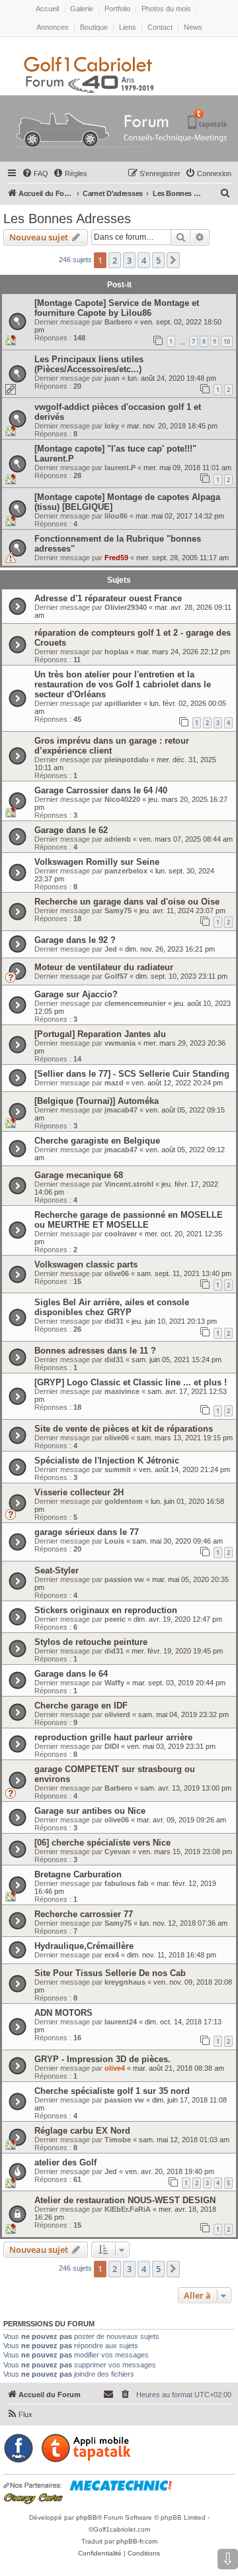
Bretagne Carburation (78, 1874)
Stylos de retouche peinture (91, 1642)
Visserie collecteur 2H (79, 1492)
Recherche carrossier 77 (84, 1914)
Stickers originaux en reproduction (106, 1610)
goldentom (124, 1501)
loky (112, 426)
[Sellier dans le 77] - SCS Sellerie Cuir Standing (132, 1074)
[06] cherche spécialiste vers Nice (102, 1843)
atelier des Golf (65, 2162)
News (193, 27)
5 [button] (158, 260)
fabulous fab (127, 1883)
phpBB (87, 2517)
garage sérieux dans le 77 (87, 1532)
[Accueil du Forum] (119, 131)
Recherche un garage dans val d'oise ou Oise (127, 902)
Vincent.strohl (129, 1184)
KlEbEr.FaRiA (128, 2209)
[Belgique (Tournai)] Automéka (97, 1101)
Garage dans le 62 (71, 830)
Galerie (82, 9)
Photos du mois (166, 9)
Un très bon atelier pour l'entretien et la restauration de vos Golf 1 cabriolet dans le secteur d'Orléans (123, 684)
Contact (160, 27)
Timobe (118, 2140)
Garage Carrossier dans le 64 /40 (101, 790)
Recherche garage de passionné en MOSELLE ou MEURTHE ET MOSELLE (129, 1220)
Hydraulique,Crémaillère (84, 1946)
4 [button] (144, 260)
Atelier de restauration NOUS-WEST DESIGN (125, 2200)
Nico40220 (122, 799)
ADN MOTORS (63, 2013)
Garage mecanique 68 (79, 1175)
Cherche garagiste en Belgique (97, 1141)
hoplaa (116, 652)
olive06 (117, 1273)
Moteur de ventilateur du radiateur (104, 967)
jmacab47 (121, 1110)
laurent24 (121, 2022)
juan (112, 378)
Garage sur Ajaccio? (76, 994)
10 (227, 341)
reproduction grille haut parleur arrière (113, 1737)
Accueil (47, 9)
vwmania (120, 1043)
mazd (114, 1083)
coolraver (121, 1234)
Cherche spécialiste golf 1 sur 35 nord (112, 2091)
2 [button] (115, 260)
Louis (114, 1541)
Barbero (118, 322)
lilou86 (116, 516)
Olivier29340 (126, 607)
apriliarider (123, 703)
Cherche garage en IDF (81, 1706)
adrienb (118, 839)
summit (118, 1469)
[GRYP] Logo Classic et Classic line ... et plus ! (131, 1382)
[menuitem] (35, 173)
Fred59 (116, 558)
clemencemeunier (135, 1003)
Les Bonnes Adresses (67, 219)
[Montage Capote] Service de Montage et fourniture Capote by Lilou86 (117, 308)
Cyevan (117, 1852)
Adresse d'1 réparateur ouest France (108, 598)
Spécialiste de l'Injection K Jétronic (107, 1461)
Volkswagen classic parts (86, 1264)
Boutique (94, 27)
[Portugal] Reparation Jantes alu (100, 1034)
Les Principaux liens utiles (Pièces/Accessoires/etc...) (89, 364)
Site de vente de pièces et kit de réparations (124, 1429)
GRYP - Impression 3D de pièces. (102, 2059)
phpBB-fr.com (137, 2541)
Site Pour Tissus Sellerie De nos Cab (110, 1973)
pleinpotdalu (127, 760)
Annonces (53, 27)
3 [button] (129, 260)
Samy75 (118, 911)
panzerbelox (126, 871)
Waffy (114, 1683)
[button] (173, 260)
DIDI (112, 1746)
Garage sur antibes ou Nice (90, 1811)
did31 (114, 1321)
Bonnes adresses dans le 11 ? (95, 1351)
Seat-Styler (57, 1570)
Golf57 (116, 976)
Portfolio (117, 9)
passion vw (124, 1579)
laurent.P (120, 468)
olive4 (115, 2068)
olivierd (117, 1714)
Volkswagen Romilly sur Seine (97, 862)
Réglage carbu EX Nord (82, 2131)
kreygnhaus (125, 1982)
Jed (111, 949)
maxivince (122, 1391)
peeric (115, 1619)
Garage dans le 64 (71, 1674)
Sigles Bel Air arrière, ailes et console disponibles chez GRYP (112, 1307)
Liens (128, 27)
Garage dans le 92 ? (75, 940)
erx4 (112, 1955)
